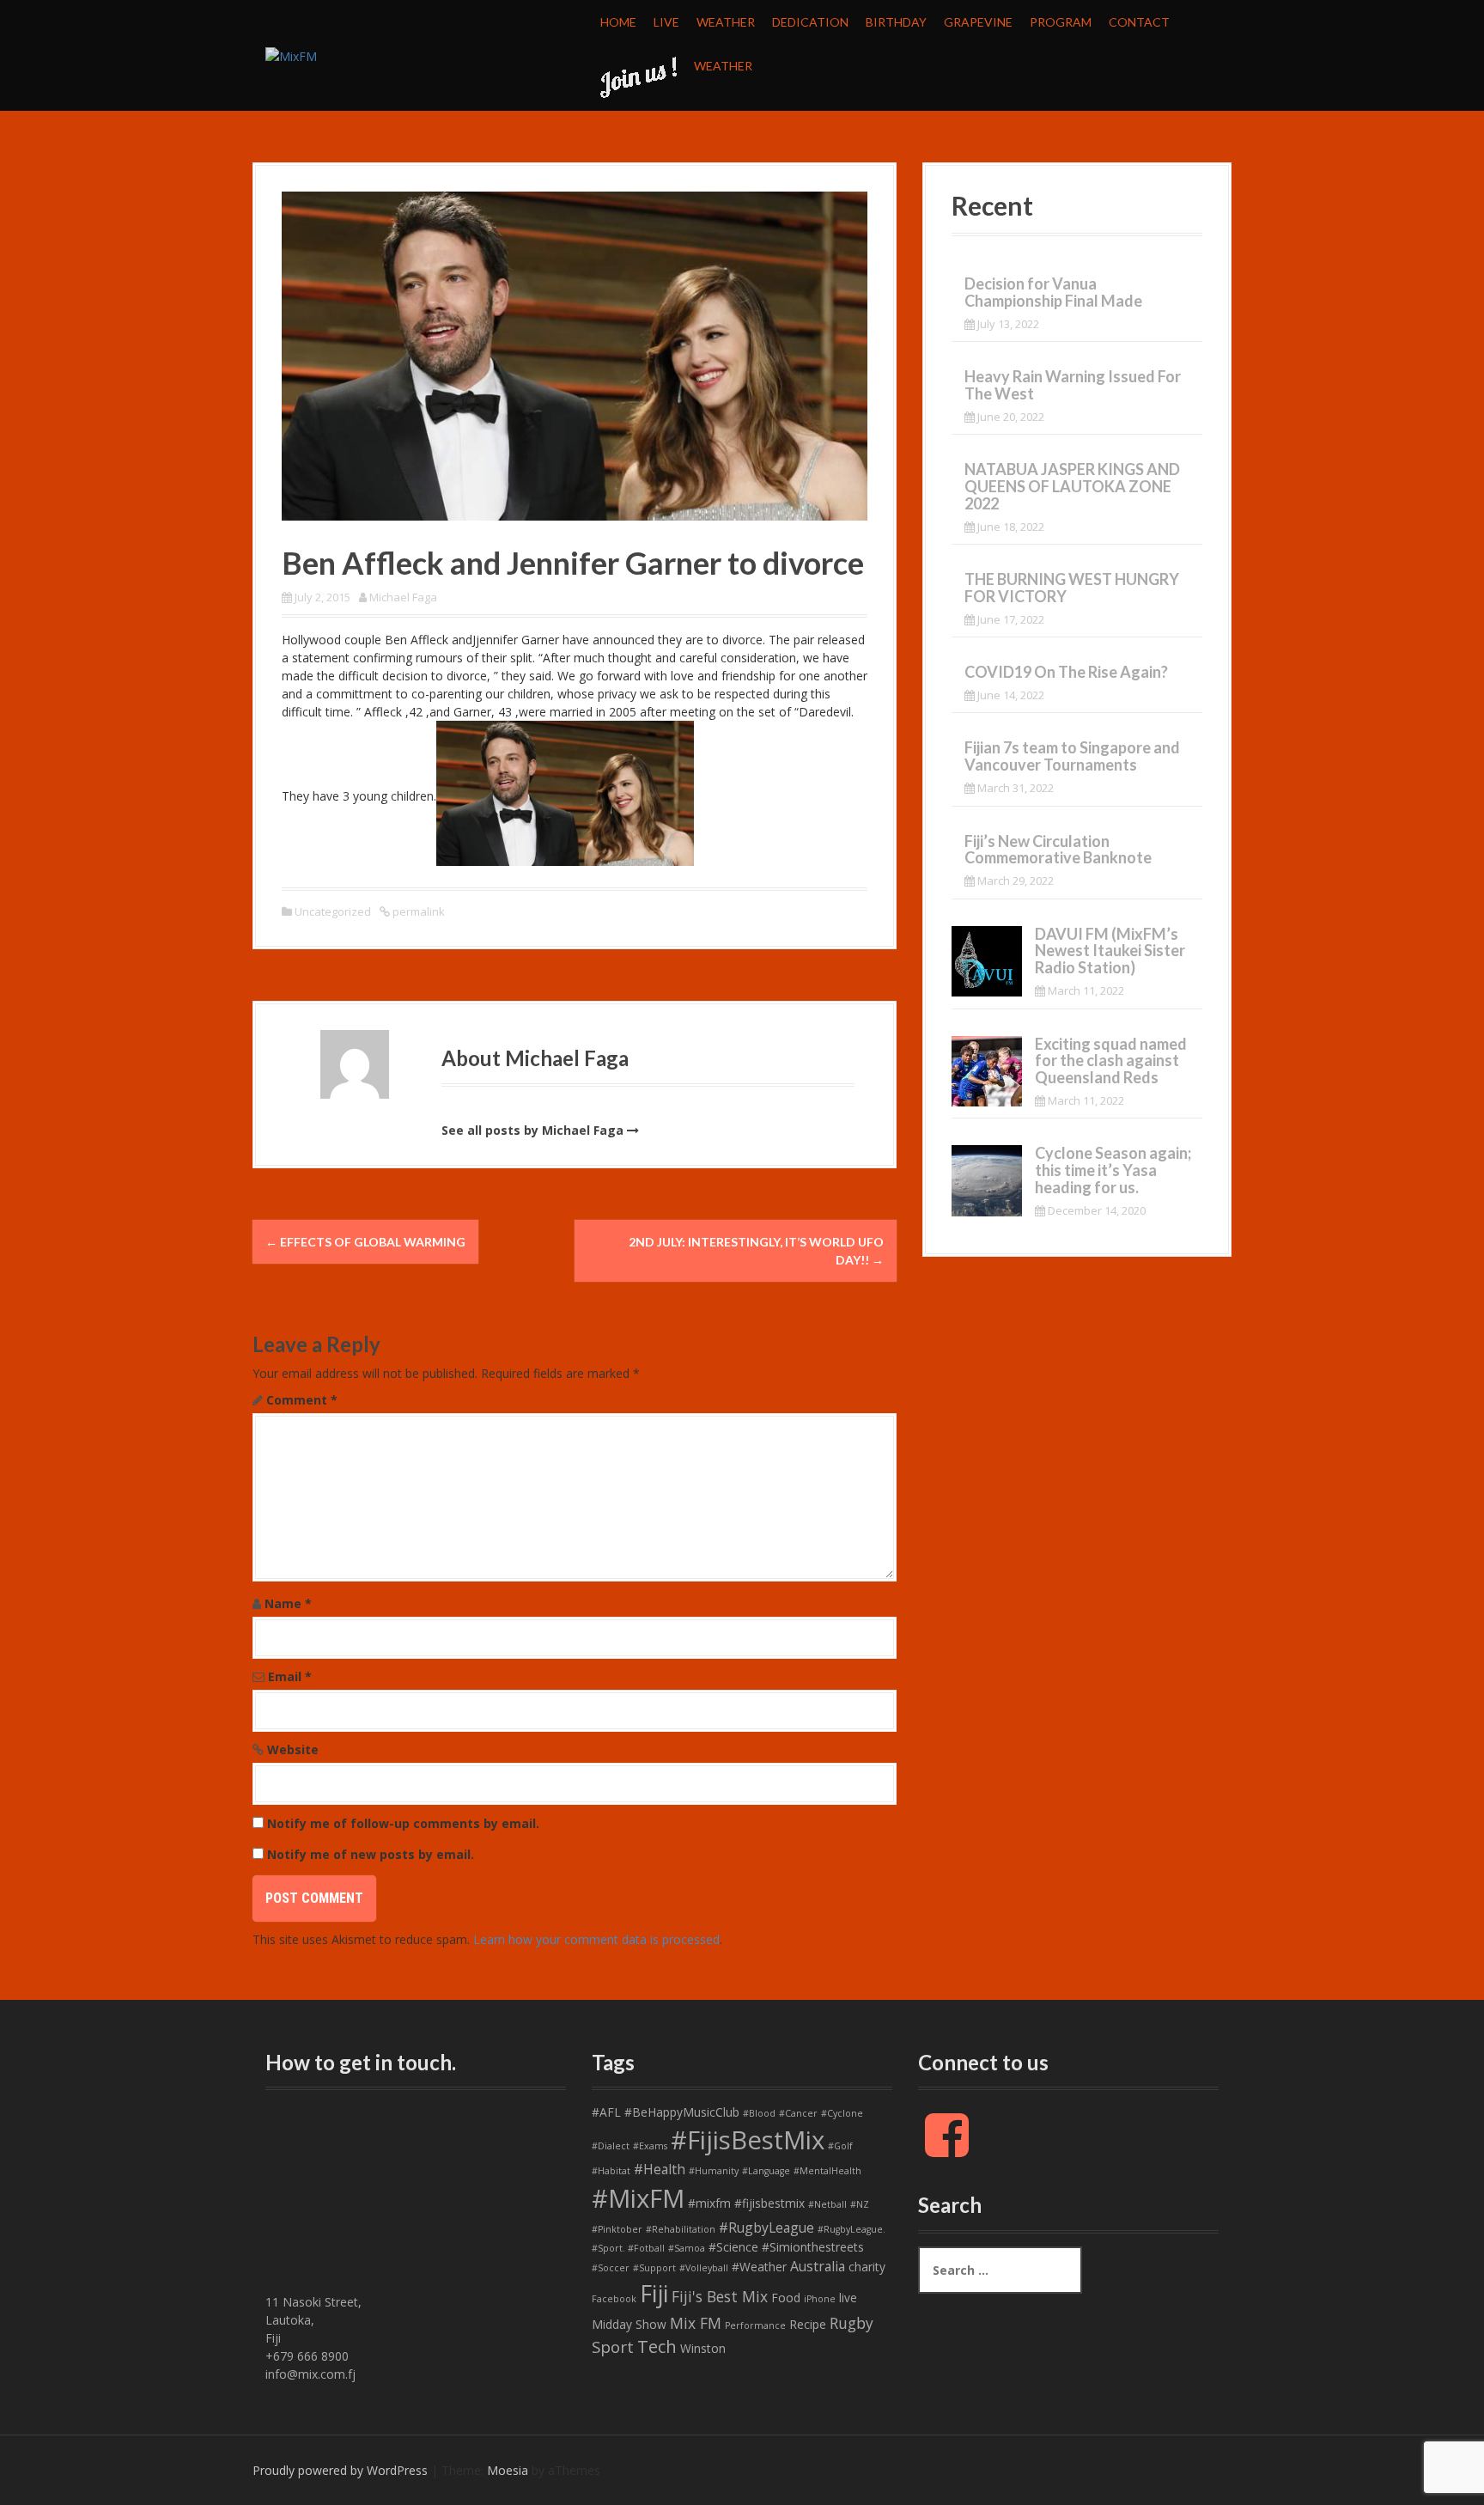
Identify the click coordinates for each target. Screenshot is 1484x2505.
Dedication (810, 22)
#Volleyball (704, 2268)
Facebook (614, 2299)
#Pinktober (617, 2229)
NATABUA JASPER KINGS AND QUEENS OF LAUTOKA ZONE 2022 (1072, 486)
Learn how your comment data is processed (596, 1939)
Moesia (508, 2470)
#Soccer (611, 2268)
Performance (755, 2325)
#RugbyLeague (766, 2228)
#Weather (759, 2267)
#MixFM (638, 2198)
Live (666, 22)
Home (618, 22)
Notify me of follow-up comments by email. (403, 1823)
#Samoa (687, 2248)
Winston (703, 2348)
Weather (726, 22)
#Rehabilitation (681, 2229)
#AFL (606, 2112)
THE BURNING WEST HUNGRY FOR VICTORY (1072, 588)
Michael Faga (403, 597)
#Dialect (611, 2146)
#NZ (860, 2204)
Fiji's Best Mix (720, 2296)
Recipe (808, 2324)
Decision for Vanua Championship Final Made (1053, 292)
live (848, 2298)
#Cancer (798, 2113)
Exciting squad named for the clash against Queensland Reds (1111, 1061)
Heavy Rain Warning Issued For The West (1073, 385)
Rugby (851, 2323)
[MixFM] (291, 55)
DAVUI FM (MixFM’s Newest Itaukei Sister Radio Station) (1110, 951)
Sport (613, 2347)
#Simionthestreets (813, 2247)
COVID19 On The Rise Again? (1066, 672)
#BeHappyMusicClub (682, 2112)
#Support (654, 2268)
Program (1061, 22)
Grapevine (978, 22)
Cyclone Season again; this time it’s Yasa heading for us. (1113, 1170)
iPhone (820, 2299)
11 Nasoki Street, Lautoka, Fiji (313, 2320)
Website (293, 1749)
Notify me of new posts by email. (371, 1854)
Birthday (896, 22)
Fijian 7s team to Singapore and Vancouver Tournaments (1072, 756)
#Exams (650, 2146)
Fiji (654, 2293)
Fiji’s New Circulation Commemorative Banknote (1058, 850)
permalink (417, 911)
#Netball (827, 2204)
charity (867, 2267)
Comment (302, 1400)
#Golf (840, 2146)
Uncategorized (333, 911)
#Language (766, 2171)
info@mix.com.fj (310, 2374)
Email (290, 1676)
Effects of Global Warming (365, 1242)
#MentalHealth (827, 2171)
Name (288, 1603)
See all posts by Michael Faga (532, 1130)
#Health (660, 2169)
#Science (733, 2247)
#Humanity (714, 2171)
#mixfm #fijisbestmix (746, 2203)
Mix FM (696, 2323)
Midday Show (629, 2324)
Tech (657, 2347)
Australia (818, 2266)
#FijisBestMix (748, 2140)
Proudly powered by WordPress (340, 2470)
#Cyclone (842, 2113)
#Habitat (611, 2171)
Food (786, 2298)
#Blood (759, 2113)
